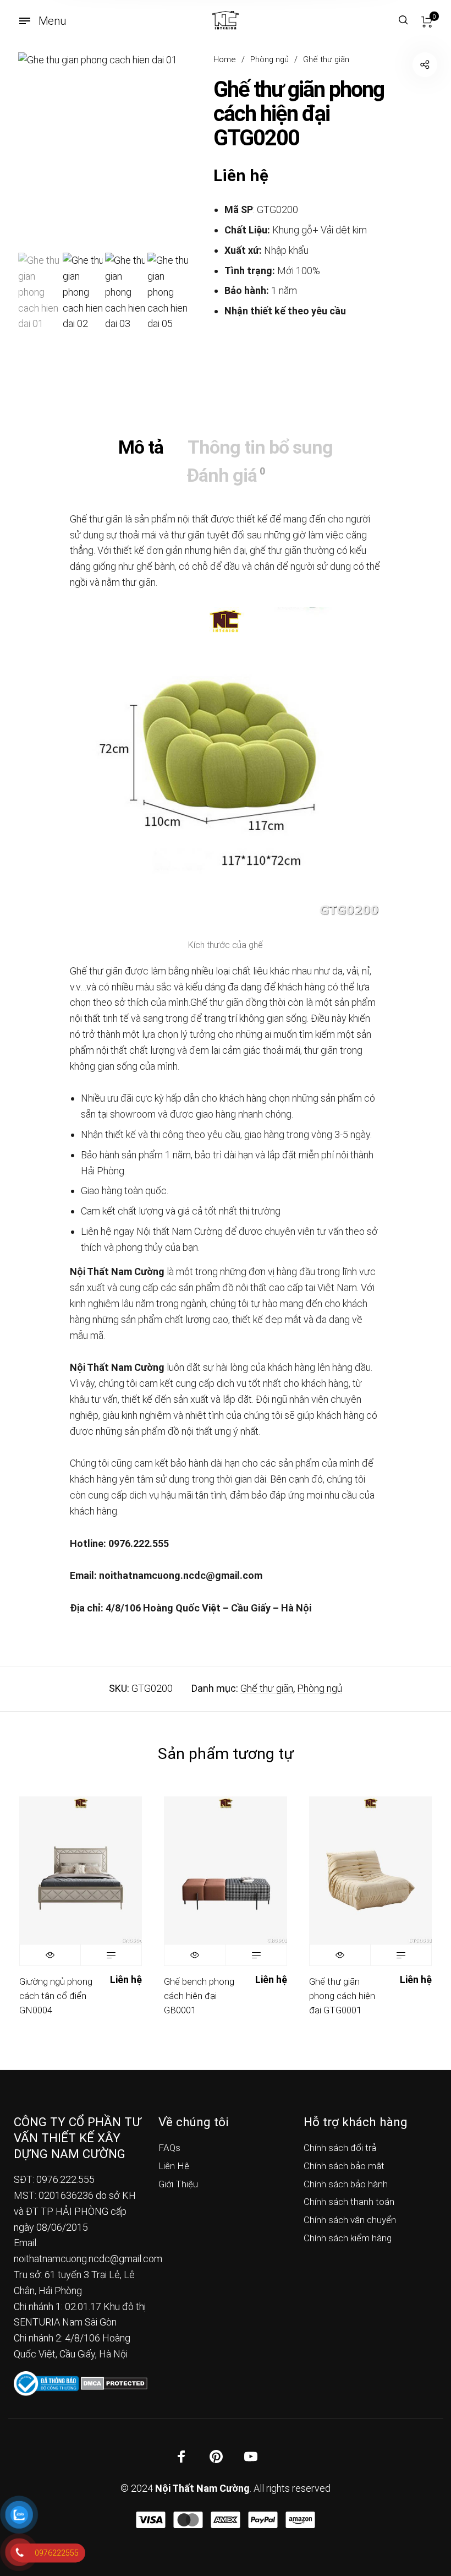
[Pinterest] (216, 2457)
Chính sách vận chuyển (350, 2220)
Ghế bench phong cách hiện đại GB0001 (199, 1995)
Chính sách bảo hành (346, 2184)
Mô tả (141, 447)
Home (225, 59)
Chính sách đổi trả (340, 2148)
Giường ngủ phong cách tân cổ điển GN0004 (56, 1995)
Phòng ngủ (269, 59)
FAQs (169, 2148)
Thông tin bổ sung (260, 447)
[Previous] (43, 151)
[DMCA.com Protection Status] (114, 2382)
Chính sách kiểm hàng (348, 2238)
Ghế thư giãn (326, 59)
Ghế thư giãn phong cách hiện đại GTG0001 (342, 1995)
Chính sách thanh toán (349, 2202)
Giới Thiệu (178, 2184)
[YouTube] (251, 2457)
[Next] (162, 151)
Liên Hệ (174, 2166)
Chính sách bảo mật (344, 2166)
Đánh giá (226, 475)
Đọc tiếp (111, 1955)
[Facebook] (182, 2457)
